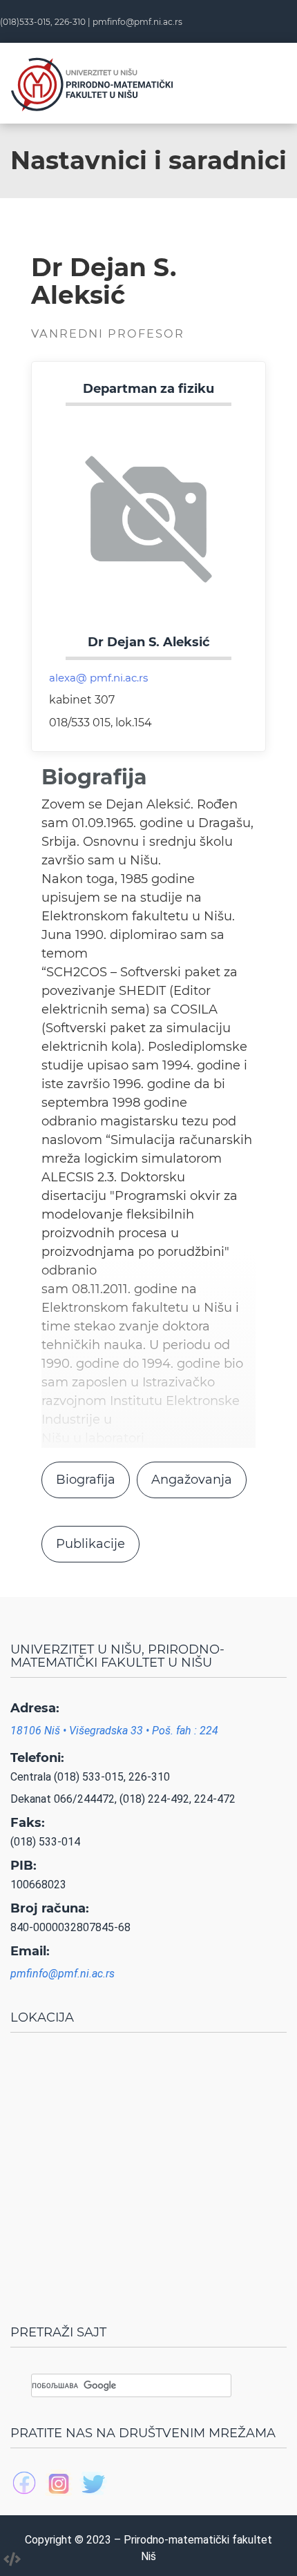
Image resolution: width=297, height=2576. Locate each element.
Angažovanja (192, 1480)
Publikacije (90, 1544)
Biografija (86, 1480)
